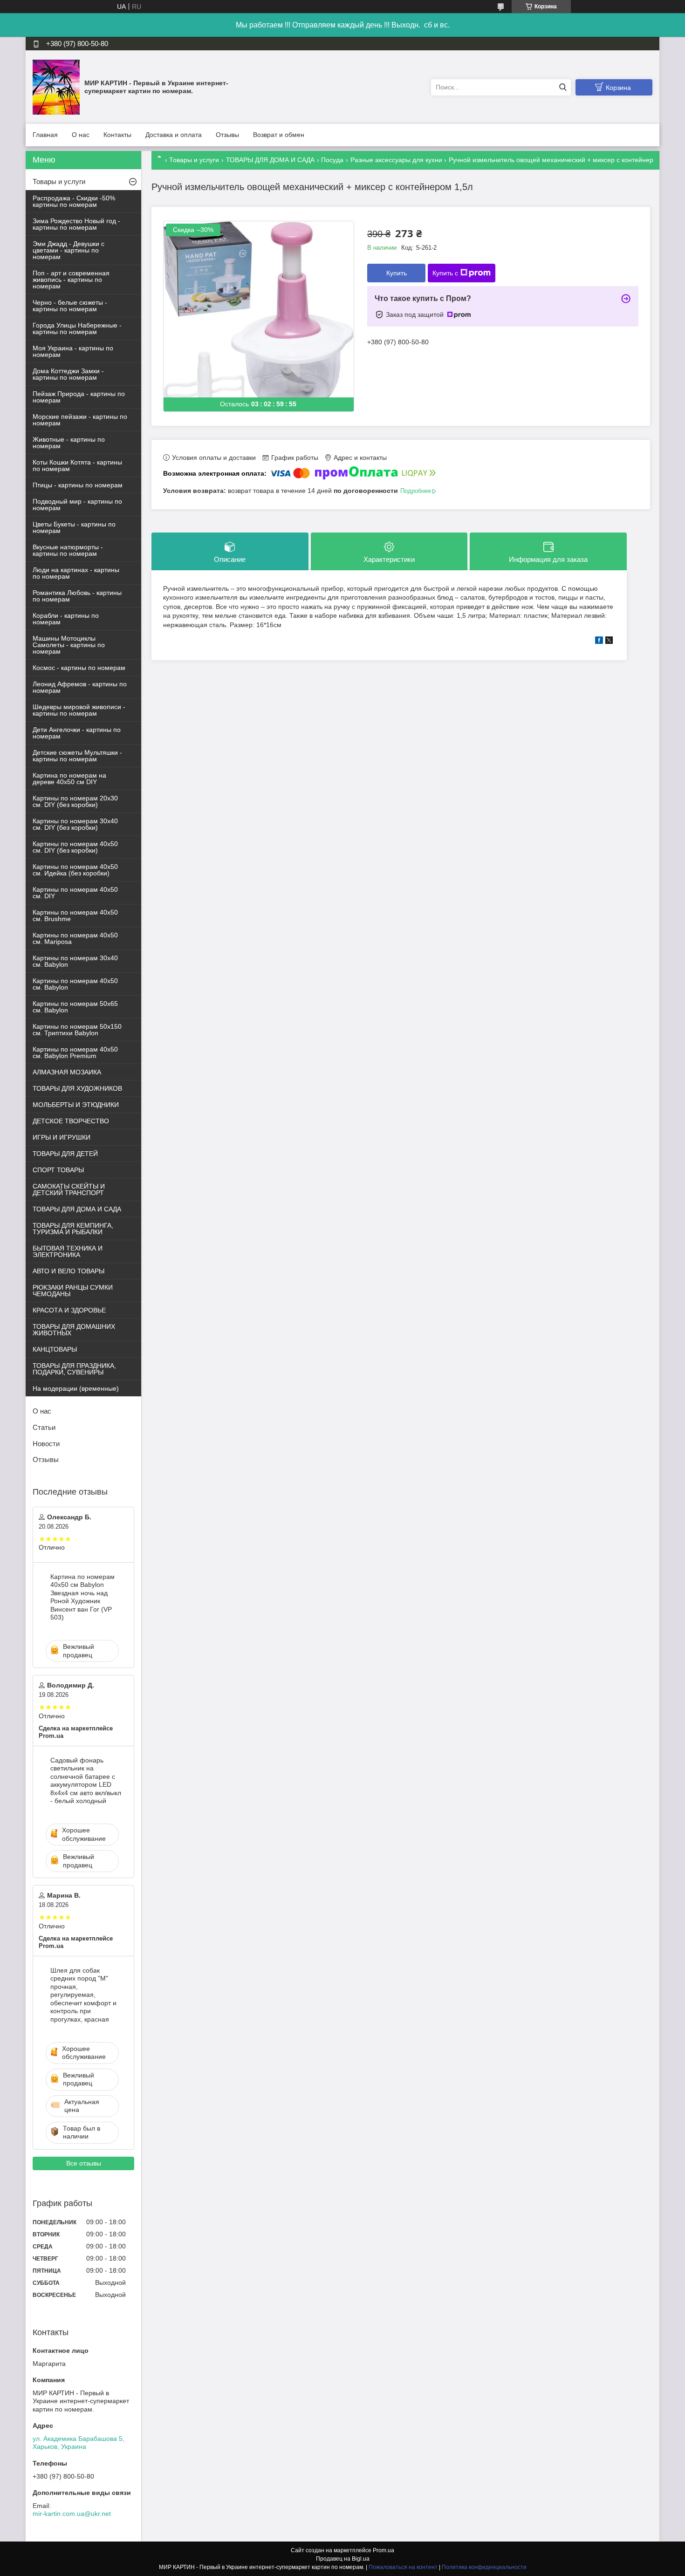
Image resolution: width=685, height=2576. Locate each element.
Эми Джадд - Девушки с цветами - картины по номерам (68, 250)
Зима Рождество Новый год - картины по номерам (76, 224)
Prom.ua (384, 2550)
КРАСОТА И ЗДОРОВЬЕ (69, 1310)
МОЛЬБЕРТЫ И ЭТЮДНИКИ (76, 1105)
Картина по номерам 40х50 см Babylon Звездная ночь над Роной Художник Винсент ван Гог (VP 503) (82, 1597)
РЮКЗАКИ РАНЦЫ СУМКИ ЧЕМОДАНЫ (73, 1291)
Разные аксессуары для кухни (396, 160)
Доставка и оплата (174, 135)
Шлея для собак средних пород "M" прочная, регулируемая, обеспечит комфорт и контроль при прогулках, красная (83, 1995)
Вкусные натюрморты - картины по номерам (68, 550)
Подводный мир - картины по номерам (77, 505)
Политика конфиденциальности (484, 2567)
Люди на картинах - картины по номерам (76, 573)
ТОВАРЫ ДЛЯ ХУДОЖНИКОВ (77, 1088)
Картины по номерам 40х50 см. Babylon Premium (75, 1052)
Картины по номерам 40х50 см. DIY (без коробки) (75, 847)
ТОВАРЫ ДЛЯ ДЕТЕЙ (65, 1154)
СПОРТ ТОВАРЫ (58, 1170)
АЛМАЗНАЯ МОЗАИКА (67, 1072)
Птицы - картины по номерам (78, 485)
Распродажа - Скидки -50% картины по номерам (74, 201)
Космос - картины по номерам (79, 668)
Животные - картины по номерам (69, 443)
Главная (45, 135)
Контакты (117, 135)
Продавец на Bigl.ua (343, 2559)
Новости (46, 1444)
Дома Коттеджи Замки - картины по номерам (68, 374)
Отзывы (227, 135)
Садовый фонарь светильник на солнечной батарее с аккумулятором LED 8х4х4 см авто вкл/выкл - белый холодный (86, 1781)
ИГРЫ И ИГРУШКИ (62, 1137)
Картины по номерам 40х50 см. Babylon (75, 984)
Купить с (445, 273)
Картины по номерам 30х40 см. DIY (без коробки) (75, 824)
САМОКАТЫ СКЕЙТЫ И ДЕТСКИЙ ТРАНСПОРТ (69, 1189)
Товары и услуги (194, 160)
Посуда (332, 160)
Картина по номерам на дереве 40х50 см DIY (69, 779)
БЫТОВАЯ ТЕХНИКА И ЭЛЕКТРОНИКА (68, 1251)
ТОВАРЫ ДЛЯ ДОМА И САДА (270, 160)
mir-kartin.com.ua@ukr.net (72, 2514)
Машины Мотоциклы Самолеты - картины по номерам (69, 645)
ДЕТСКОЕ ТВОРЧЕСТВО (71, 1121)
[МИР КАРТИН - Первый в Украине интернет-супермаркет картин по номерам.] (56, 87)
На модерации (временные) (76, 1388)
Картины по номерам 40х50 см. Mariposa (75, 938)
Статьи (44, 1427)
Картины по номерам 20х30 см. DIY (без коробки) (75, 801)
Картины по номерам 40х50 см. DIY (75, 893)
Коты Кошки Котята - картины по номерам (77, 465)
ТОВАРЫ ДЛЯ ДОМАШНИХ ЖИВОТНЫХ (74, 1330)
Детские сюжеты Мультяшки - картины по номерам (77, 756)
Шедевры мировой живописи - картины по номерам (79, 710)
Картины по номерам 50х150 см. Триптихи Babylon (77, 1030)
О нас (81, 135)
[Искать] (563, 87)
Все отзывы (84, 2163)
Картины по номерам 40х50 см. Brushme (75, 916)
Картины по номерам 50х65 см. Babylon (75, 1007)
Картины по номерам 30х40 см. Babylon (75, 961)
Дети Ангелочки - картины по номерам (77, 733)
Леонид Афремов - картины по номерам (80, 687)
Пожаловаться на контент (403, 2567)
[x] (609, 642)
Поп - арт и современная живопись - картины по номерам (71, 280)
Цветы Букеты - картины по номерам (74, 527)
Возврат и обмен (279, 135)
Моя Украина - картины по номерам (73, 351)
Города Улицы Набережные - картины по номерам (77, 328)
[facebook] (599, 642)
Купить (397, 273)
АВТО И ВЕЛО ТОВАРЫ (68, 1271)
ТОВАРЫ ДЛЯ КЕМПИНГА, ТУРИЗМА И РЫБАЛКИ (73, 1229)
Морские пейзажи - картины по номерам (80, 420)
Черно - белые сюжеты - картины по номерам (70, 306)
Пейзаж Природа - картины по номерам (79, 397)
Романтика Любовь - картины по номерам (77, 596)
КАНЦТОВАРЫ (55, 1349)
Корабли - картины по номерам (66, 619)
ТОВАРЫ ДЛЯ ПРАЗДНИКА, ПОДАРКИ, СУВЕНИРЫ (74, 1369)
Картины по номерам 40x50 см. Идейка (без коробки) (75, 870)
